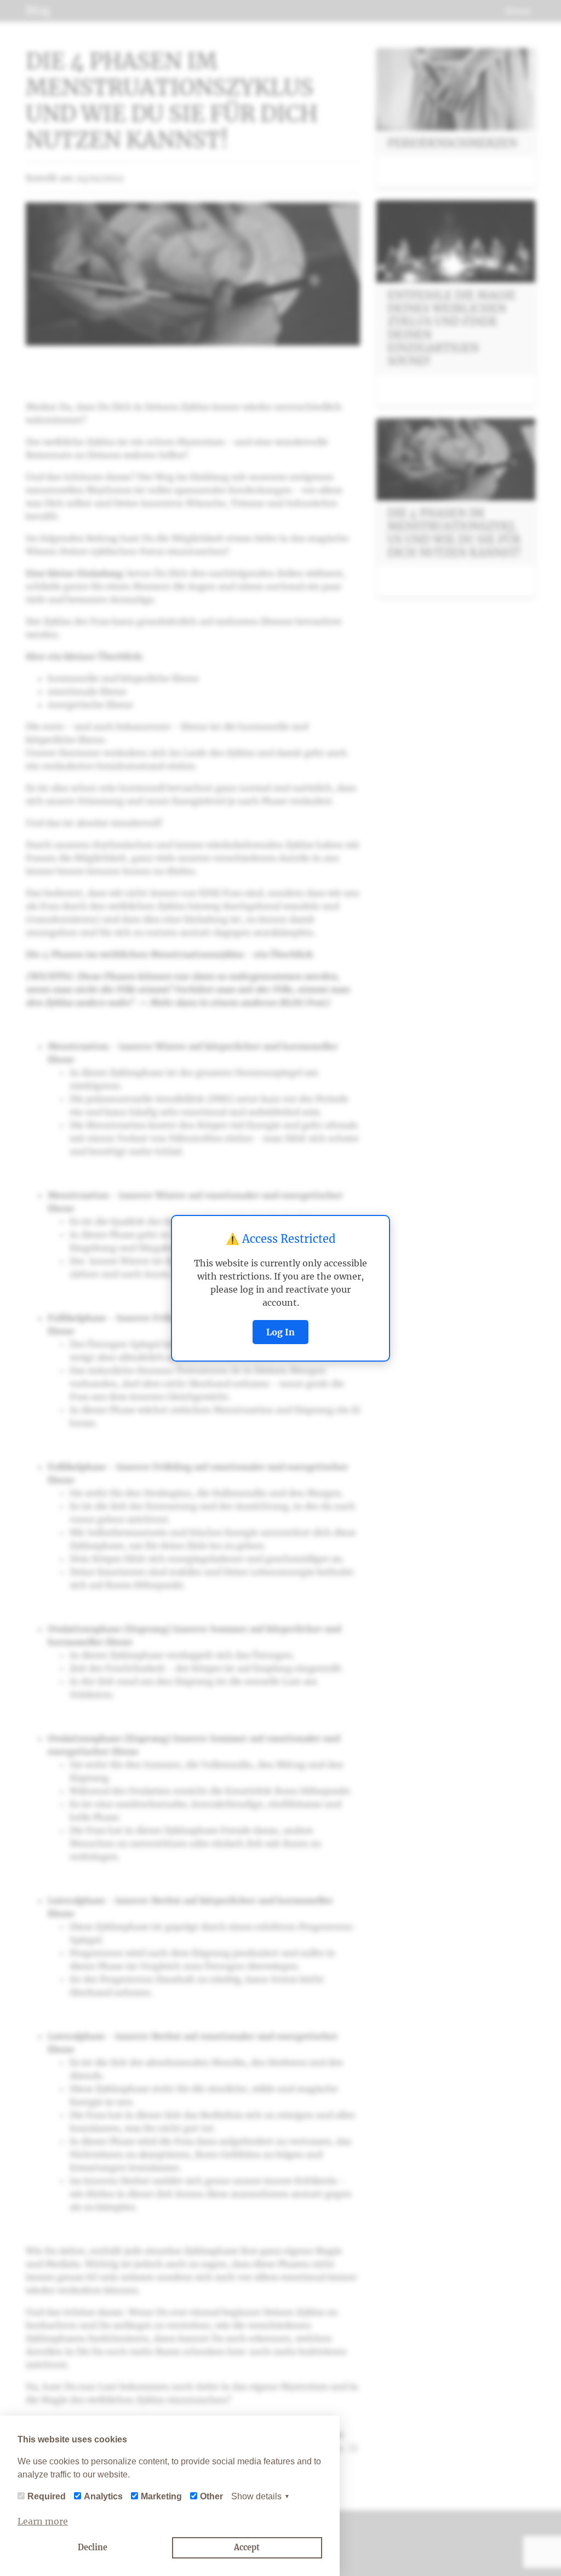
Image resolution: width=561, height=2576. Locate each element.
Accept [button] (247, 2548)
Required (47, 2496)
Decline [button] (93, 2548)
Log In (280, 1332)
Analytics (103, 2496)
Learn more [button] (43, 2521)
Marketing (161, 2496)
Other (211, 2496)
